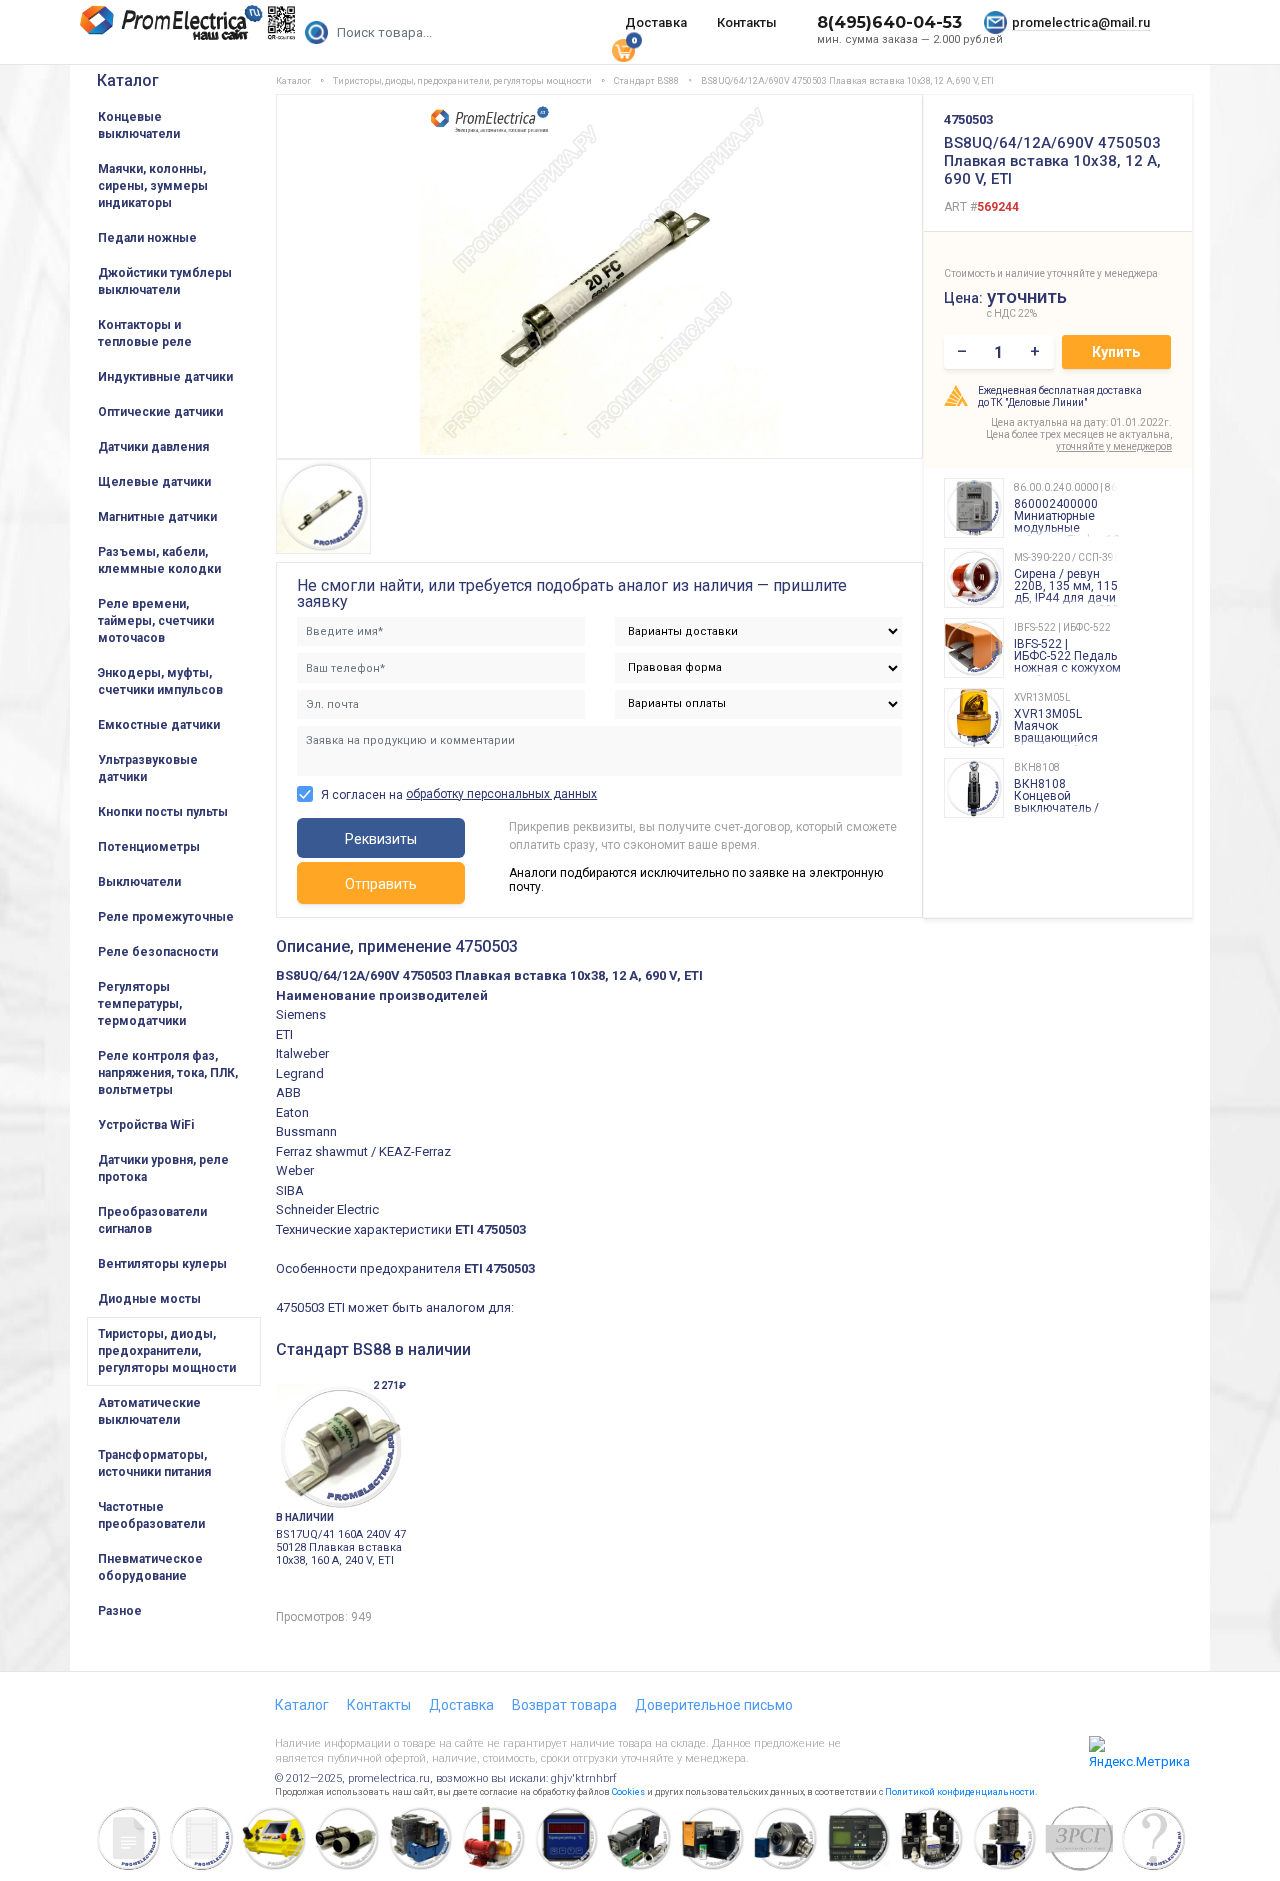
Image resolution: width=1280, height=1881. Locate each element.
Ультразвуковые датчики (148, 768)
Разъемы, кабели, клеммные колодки (159, 560)
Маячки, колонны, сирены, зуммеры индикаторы (153, 186)
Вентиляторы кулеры (162, 1264)
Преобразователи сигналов (152, 1220)
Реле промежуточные (166, 917)
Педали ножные (147, 238)
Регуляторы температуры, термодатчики (142, 1004)
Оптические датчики (160, 412)
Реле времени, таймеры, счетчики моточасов (156, 621)
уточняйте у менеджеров (1114, 446)
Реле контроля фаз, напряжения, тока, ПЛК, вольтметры (168, 1073)
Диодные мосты (149, 1299)
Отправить (381, 884)
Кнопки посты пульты (163, 812)
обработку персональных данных (501, 794)
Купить (1116, 352)
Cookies (628, 1792)
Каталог (128, 80)
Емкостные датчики (159, 725)
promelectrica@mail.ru (1081, 22)
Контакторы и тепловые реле (145, 333)
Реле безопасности (158, 952)
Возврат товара (564, 1705)
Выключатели (139, 882)
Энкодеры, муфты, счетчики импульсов (160, 681)
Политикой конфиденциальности (960, 1792)
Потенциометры (149, 847)
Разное (120, 1611)
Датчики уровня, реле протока (163, 1168)
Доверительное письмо (714, 1705)
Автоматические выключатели (149, 1411)
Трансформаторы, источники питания (154, 1463)
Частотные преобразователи (151, 1515)
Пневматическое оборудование (150, 1567)
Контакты (747, 22)
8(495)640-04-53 (889, 22)
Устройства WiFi (146, 1125)
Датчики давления (153, 447)
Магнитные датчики (157, 517)
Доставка (656, 22)
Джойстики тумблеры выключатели (165, 281)
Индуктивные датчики (165, 377)
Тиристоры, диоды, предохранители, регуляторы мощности (167, 1351)
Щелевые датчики (154, 482)
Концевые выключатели (139, 125)
